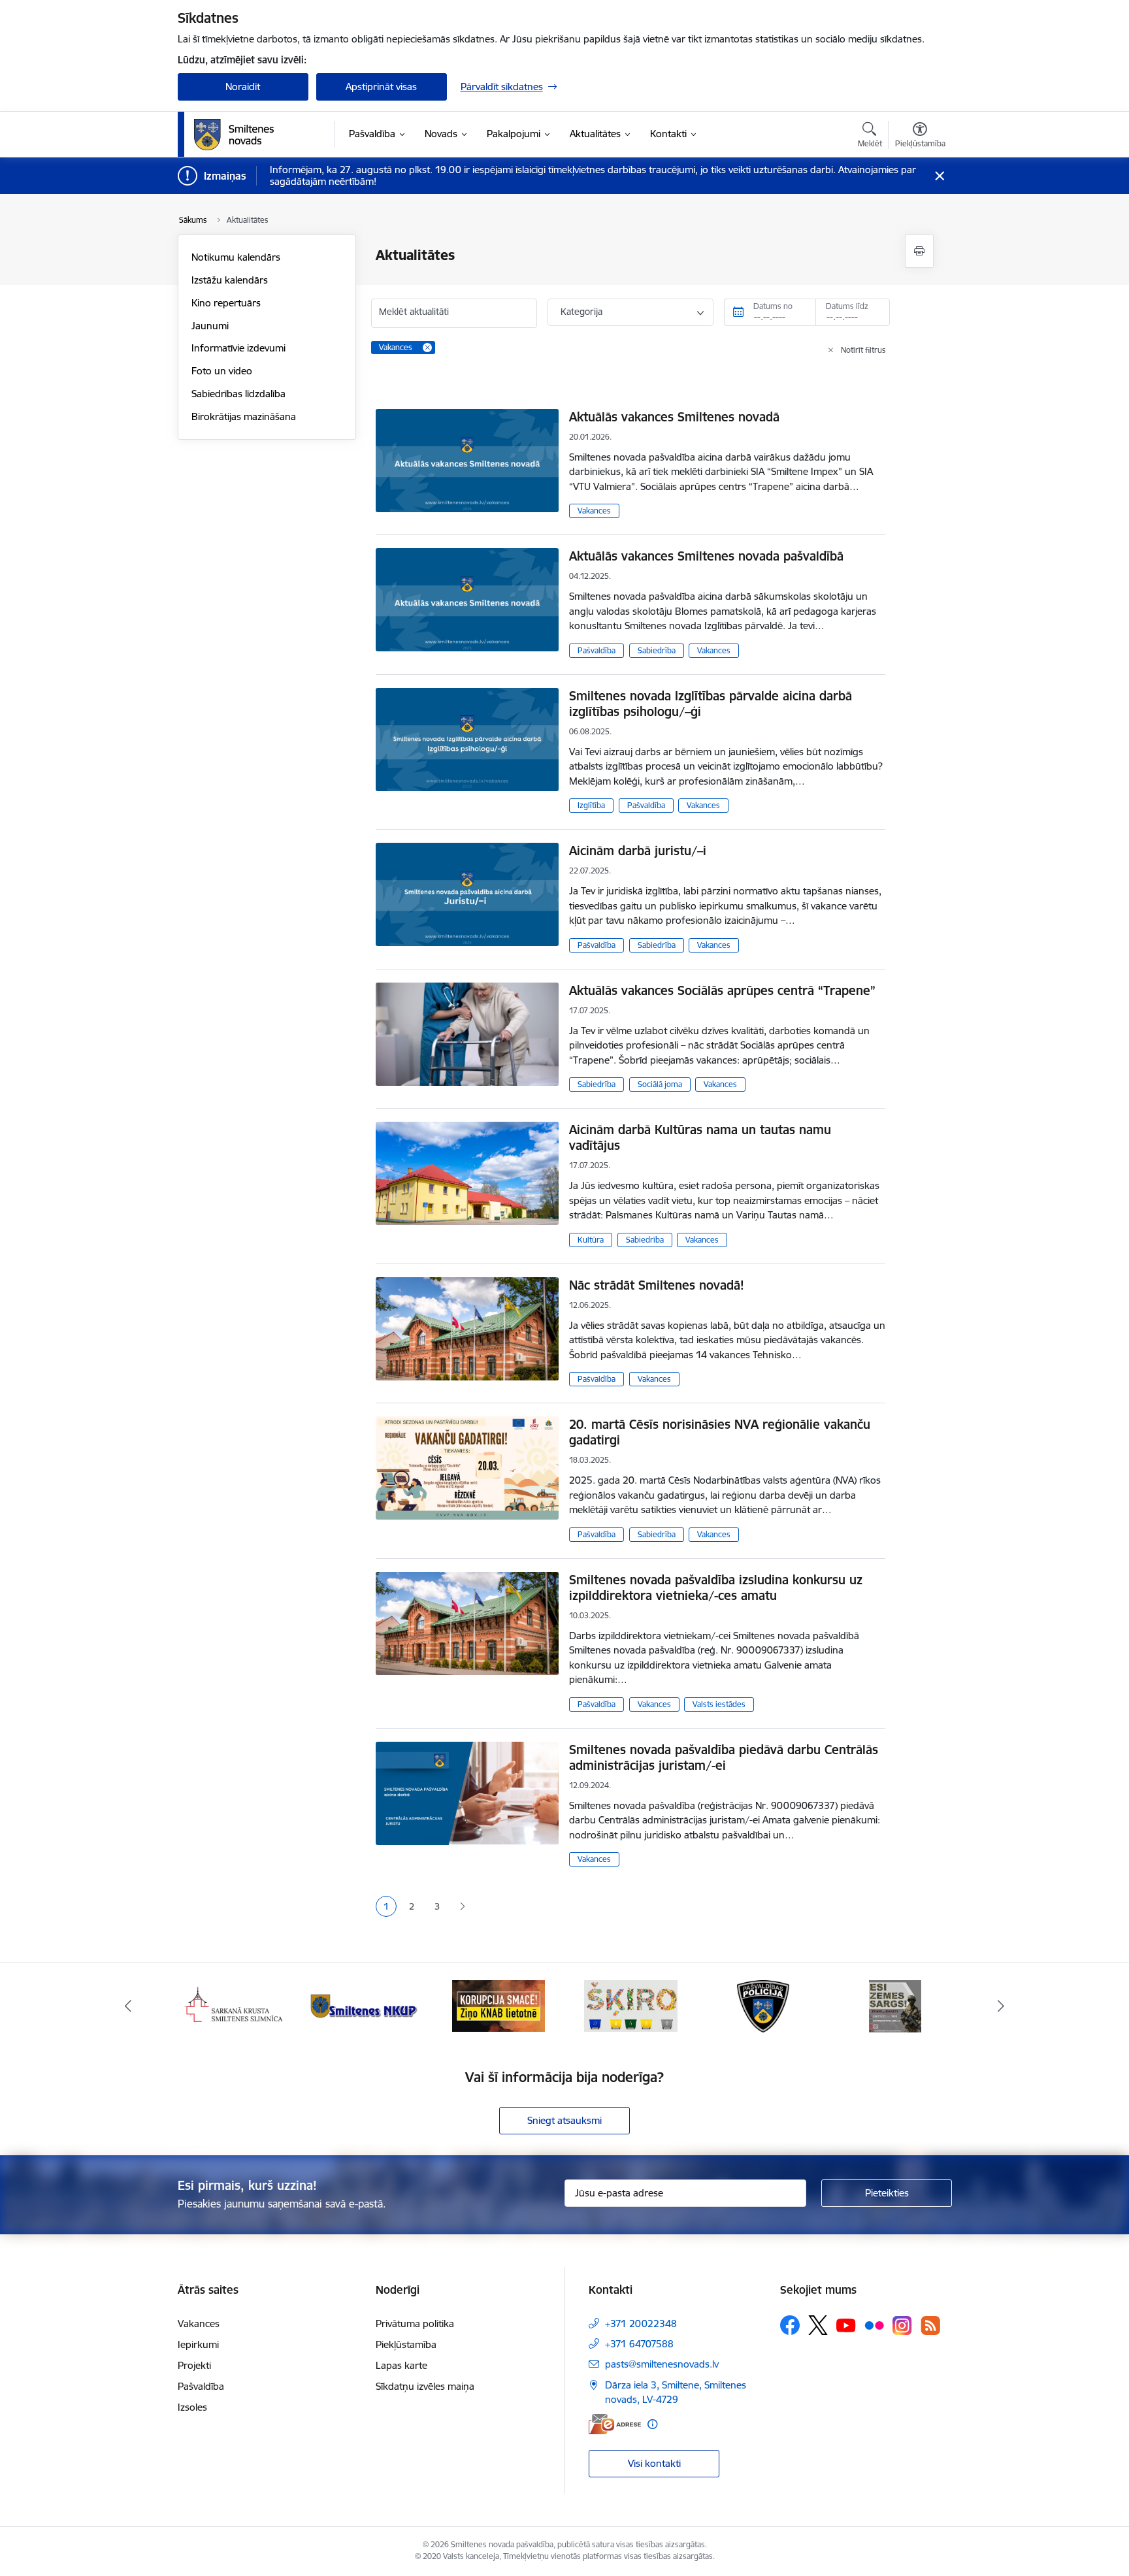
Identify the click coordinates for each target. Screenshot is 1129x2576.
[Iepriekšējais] (128, 2006)
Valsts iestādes (719, 1704)
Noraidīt (243, 87)
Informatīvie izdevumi (238, 348)
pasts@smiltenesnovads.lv (662, 2364)
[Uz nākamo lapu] (462, 1907)
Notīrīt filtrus (863, 350)
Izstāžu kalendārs (230, 280)
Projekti (194, 2365)
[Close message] (939, 176)
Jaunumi (210, 326)
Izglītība (591, 805)
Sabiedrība (657, 650)
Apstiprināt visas (381, 87)
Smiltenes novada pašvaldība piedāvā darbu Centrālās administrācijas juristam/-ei (724, 1757)
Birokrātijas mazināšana (244, 416)
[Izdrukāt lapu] (919, 251)
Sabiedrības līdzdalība (238, 394)
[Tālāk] (1002, 2006)
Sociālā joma (660, 1084)
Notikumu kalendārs (236, 257)
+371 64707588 (639, 2344)
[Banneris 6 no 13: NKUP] (366, 2005)
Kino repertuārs (226, 303)
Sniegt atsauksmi (564, 2120)
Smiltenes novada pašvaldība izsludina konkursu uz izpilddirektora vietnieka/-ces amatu (716, 1588)
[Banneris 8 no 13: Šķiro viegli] (631, 2005)
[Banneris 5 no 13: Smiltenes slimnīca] (234, 2005)
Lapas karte (401, 2365)
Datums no (773, 306)
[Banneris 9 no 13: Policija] (763, 2005)
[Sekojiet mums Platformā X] (818, 2325)
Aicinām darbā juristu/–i (638, 851)
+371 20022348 (641, 2323)
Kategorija (581, 312)
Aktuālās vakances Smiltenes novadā (674, 417)
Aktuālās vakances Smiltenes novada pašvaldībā (706, 556)
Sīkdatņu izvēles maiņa (425, 2386)
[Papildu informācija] (652, 2424)
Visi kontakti (654, 2463)
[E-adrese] (615, 2424)
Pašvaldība (597, 650)
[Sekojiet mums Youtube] (846, 2324)
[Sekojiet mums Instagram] (902, 2325)
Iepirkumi (198, 2344)
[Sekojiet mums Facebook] (790, 2325)
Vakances (594, 511)
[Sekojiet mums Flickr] (874, 2324)
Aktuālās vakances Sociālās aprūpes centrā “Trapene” (722, 990)
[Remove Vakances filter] (427, 348)
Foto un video (222, 371)
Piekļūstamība (406, 2344)
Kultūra (591, 1240)
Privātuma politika (415, 2323)
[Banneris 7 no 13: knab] (499, 2005)
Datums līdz (847, 306)
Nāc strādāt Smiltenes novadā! (657, 1285)
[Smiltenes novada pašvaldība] (234, 135)
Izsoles (192, 2407)
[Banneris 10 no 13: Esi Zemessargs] (895, 2005)
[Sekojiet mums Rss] (930, 2325)
